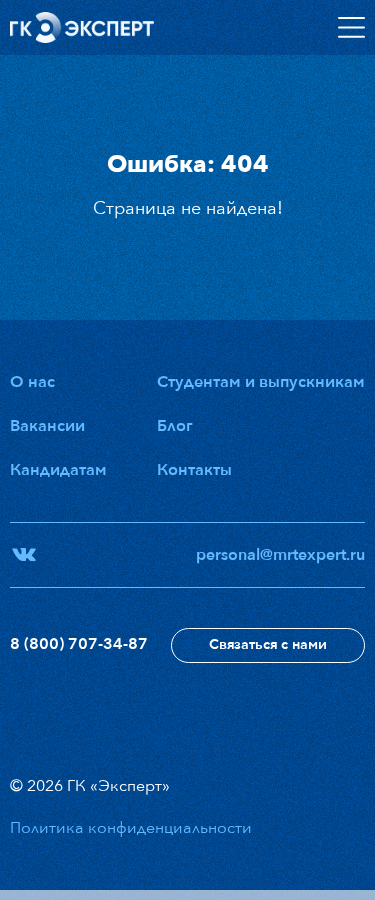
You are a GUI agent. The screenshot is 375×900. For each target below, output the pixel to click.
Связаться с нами (268, 644)
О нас (32, 382)
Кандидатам (58, 470)
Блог (175, 426)
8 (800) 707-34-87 (79, 644)
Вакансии (47, 426)
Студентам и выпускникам (261, 382)
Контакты (194, 470)
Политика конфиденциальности (131, 828)
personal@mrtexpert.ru (280, 555)
